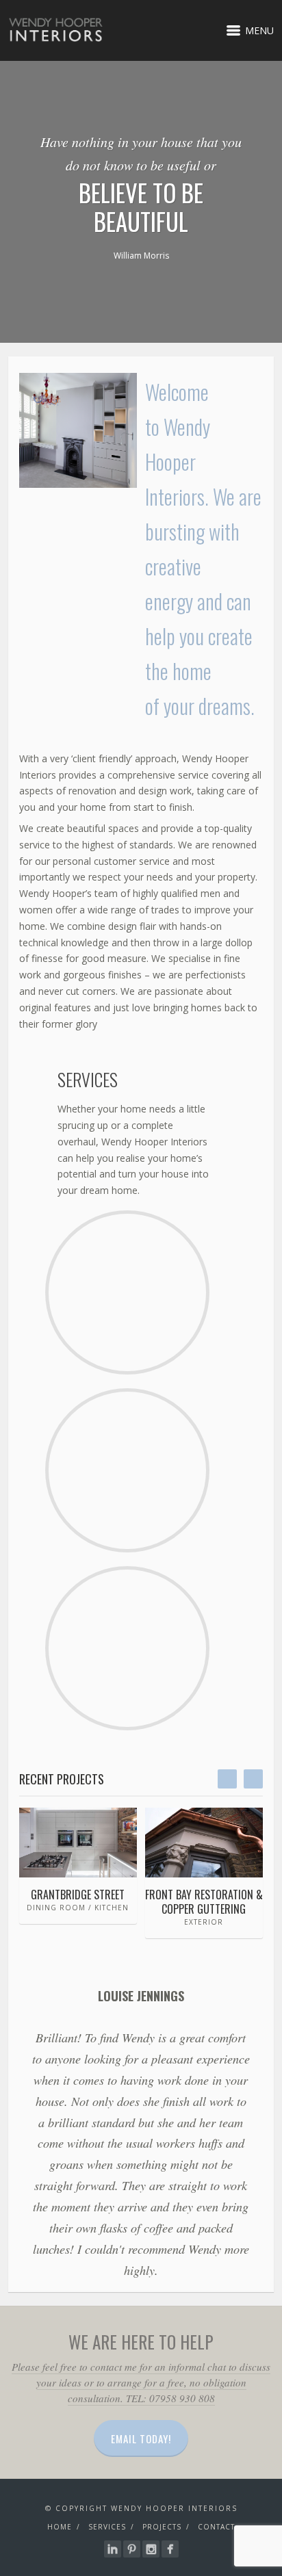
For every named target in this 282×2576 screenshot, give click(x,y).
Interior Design (127, 1283)
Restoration (127, 1632)
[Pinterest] (132, 2549)
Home (60, 2527)
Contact (216, 2527)
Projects (162, 2527)
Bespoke (128, 1455)
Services (107, 2527)
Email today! (141, 2438)
